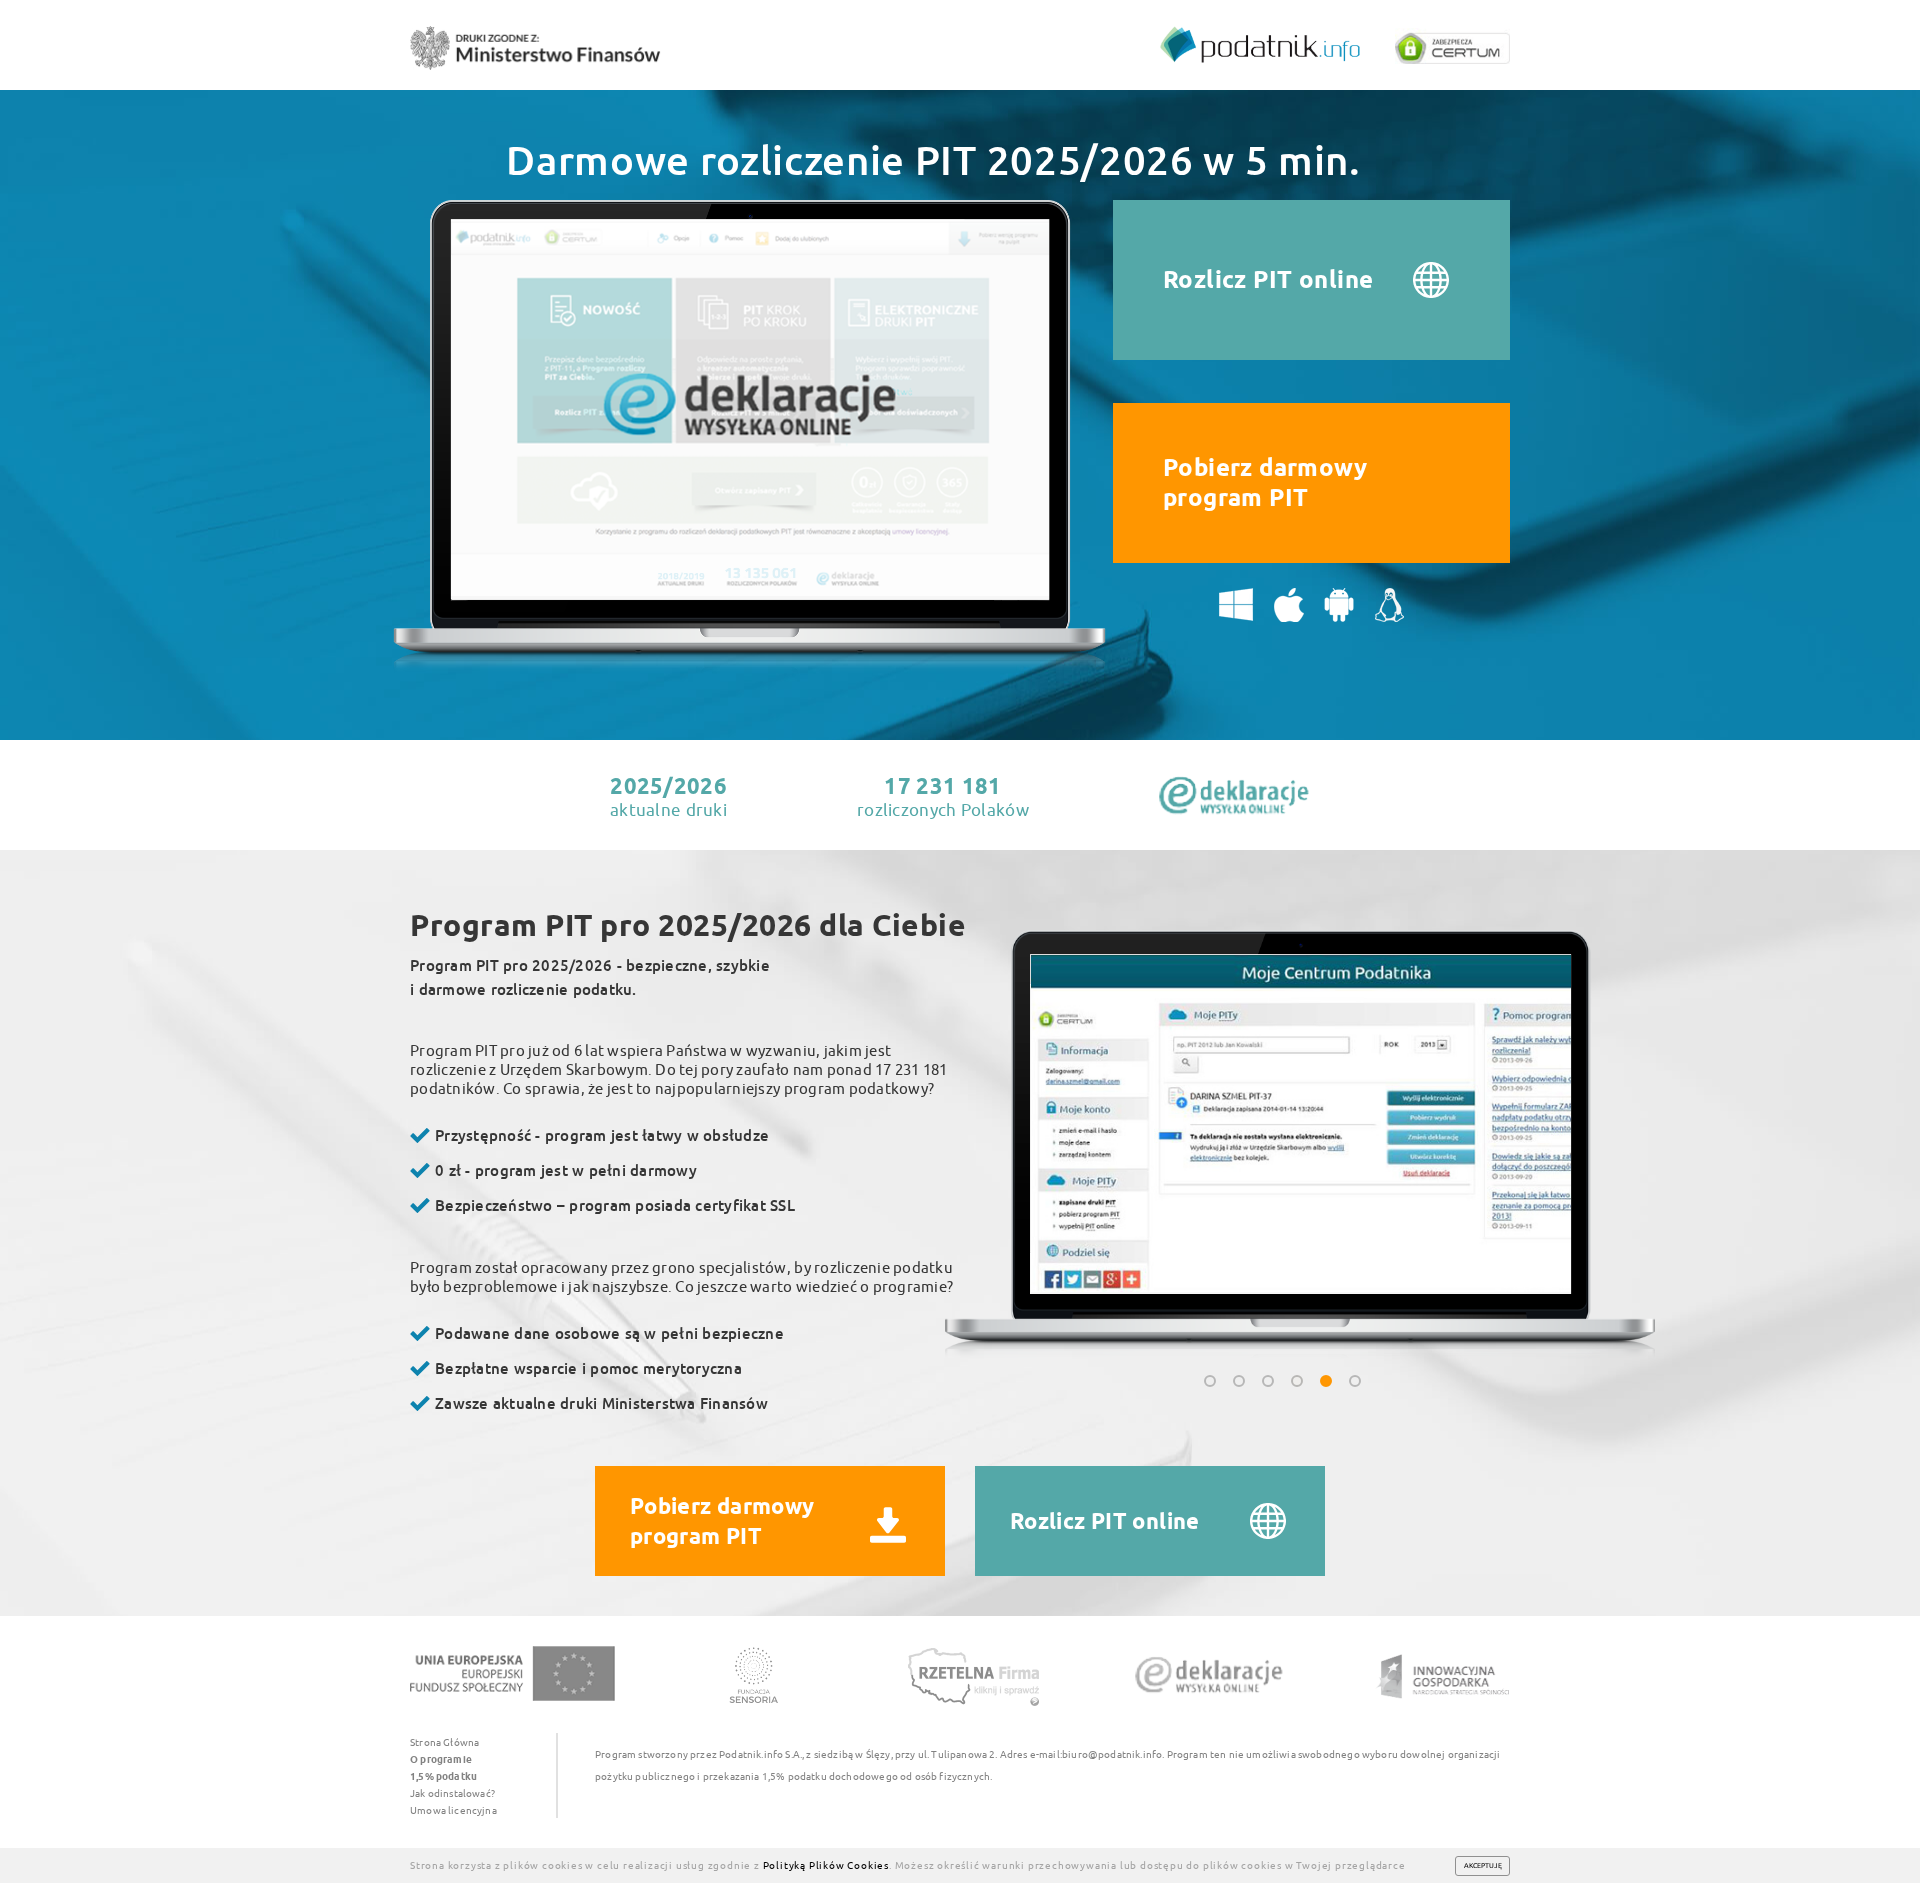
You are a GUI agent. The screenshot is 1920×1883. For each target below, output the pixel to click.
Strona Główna (444, 1742)
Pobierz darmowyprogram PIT (1265, 482)
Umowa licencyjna (453, 1810)
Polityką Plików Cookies (826, 1865)
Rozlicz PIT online (1268, 279)
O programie (441, 1759)
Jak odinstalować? (452, 1793)
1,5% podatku (443, 1776)
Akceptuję (1483, 1865)
